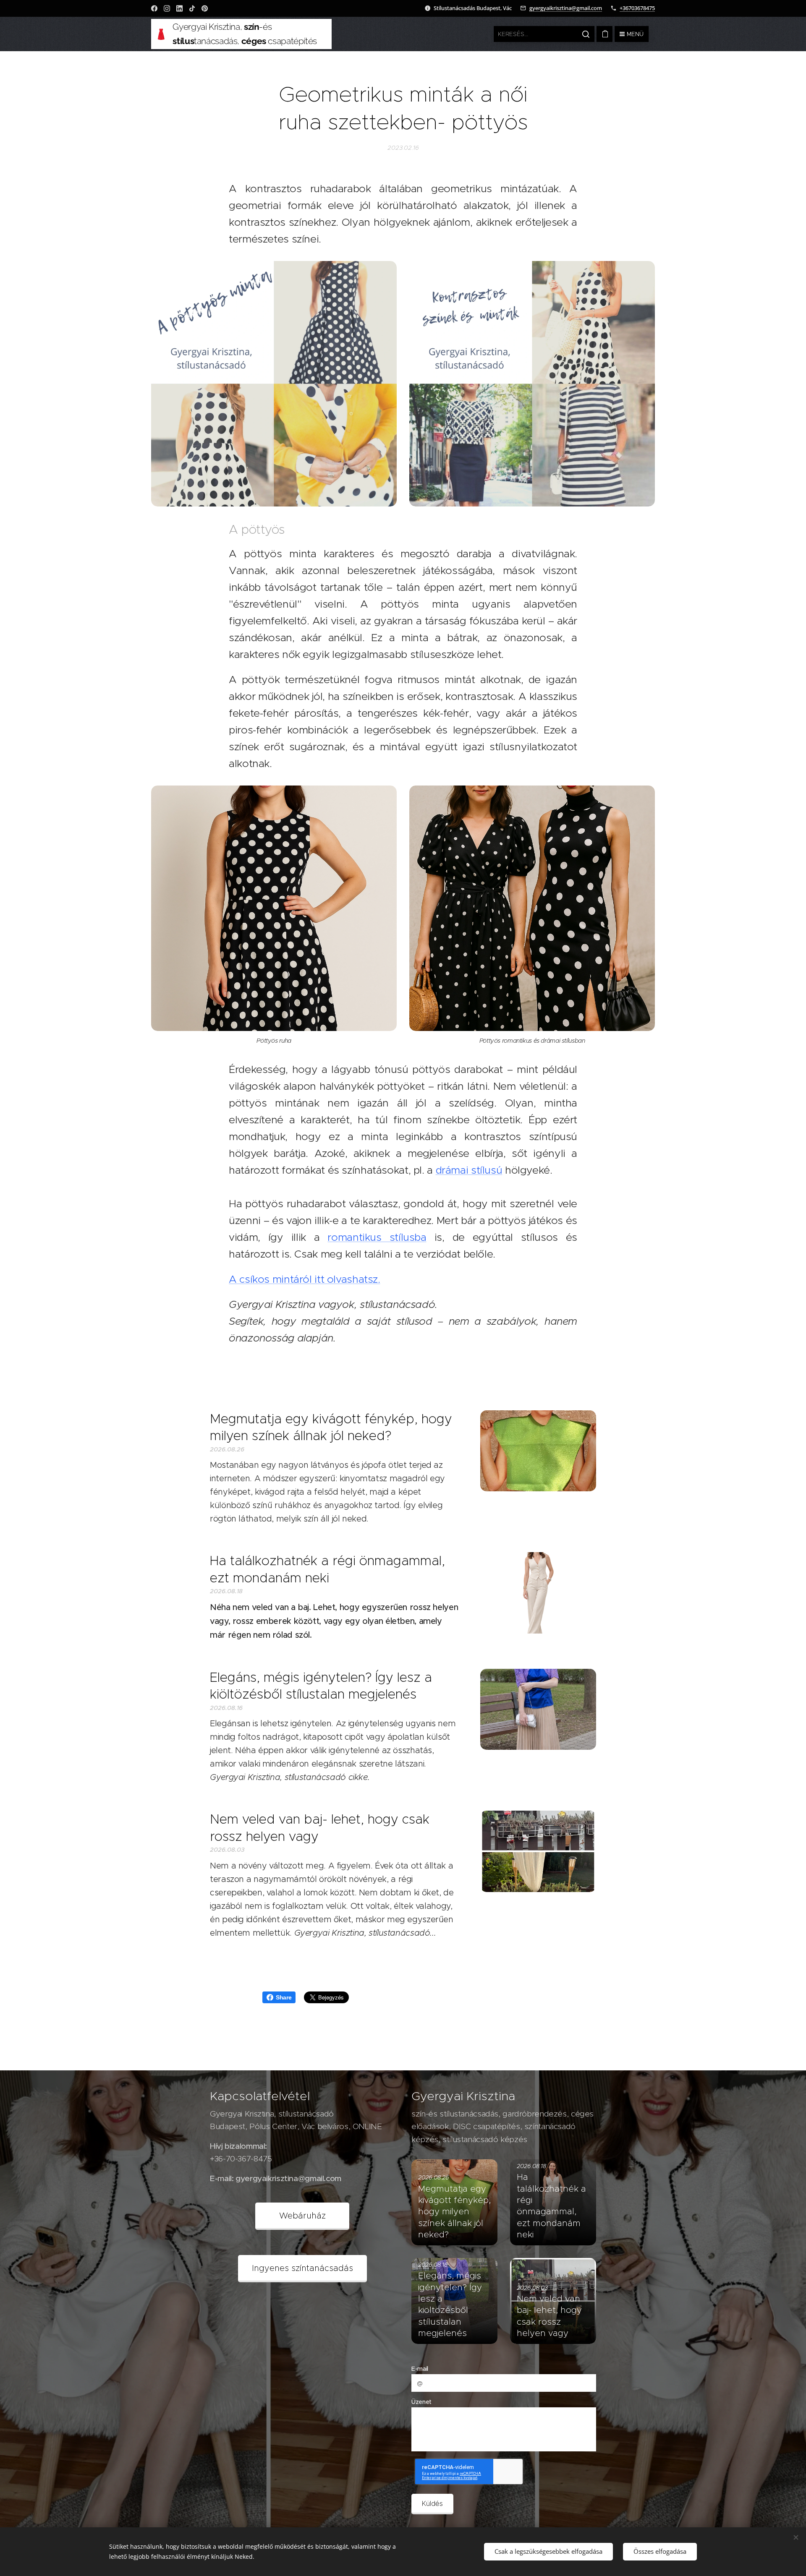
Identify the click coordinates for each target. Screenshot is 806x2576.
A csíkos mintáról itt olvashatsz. (305, 1279)
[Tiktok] (192, 8)
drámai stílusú (469, 1170)
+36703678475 (637, 8)
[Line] (154, 8)
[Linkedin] (179, 8)
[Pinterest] (205, 8)
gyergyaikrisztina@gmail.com (566, 8)
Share (284, 1997)
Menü (635, 34)
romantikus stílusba (377, 1237)
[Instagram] (167, 8)
